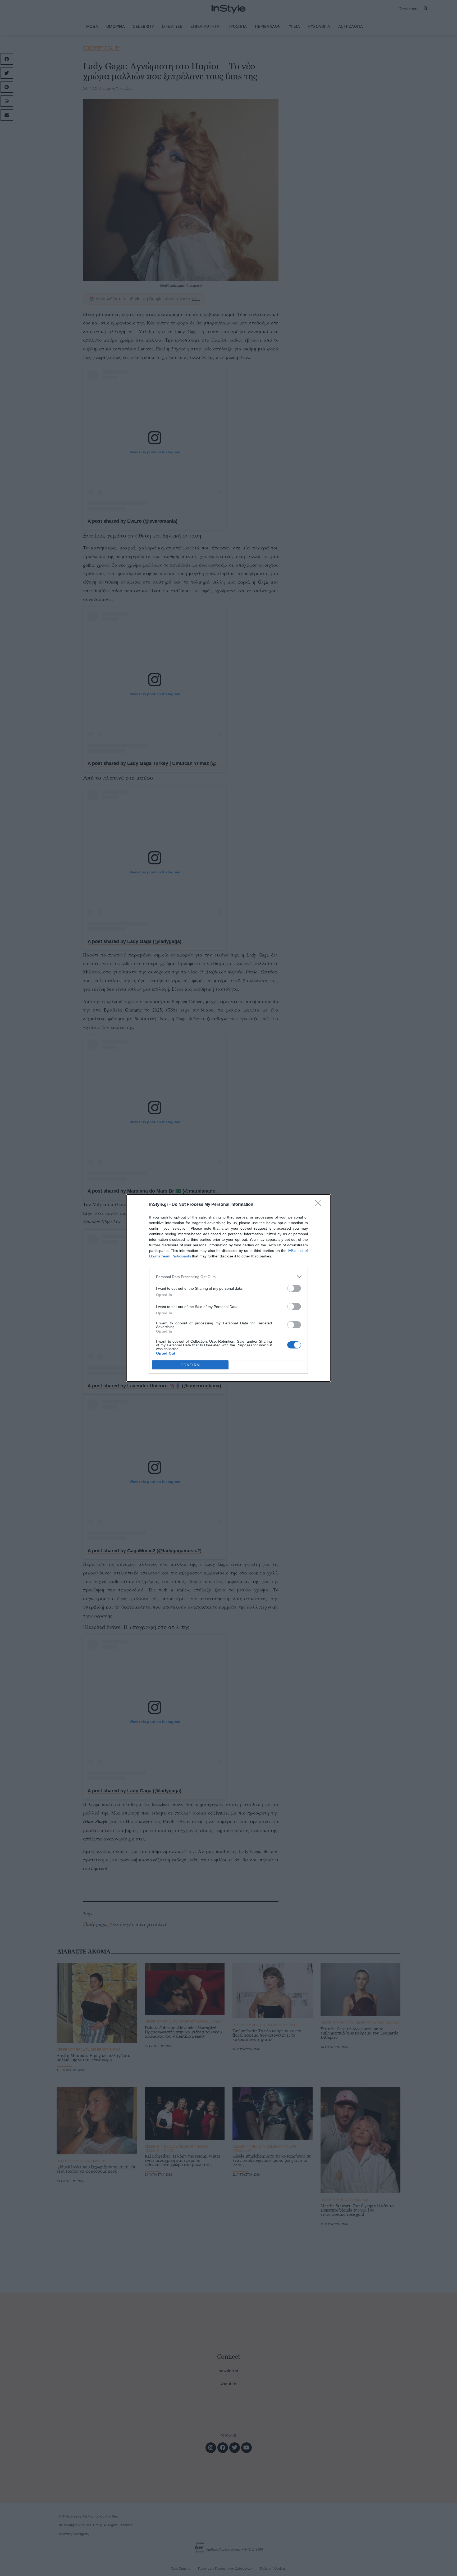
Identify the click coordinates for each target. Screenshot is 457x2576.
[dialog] (229, 1288)
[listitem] (229, 1277)
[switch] (294, 1288)
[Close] (320, 1205)
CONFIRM (190, 1365)
